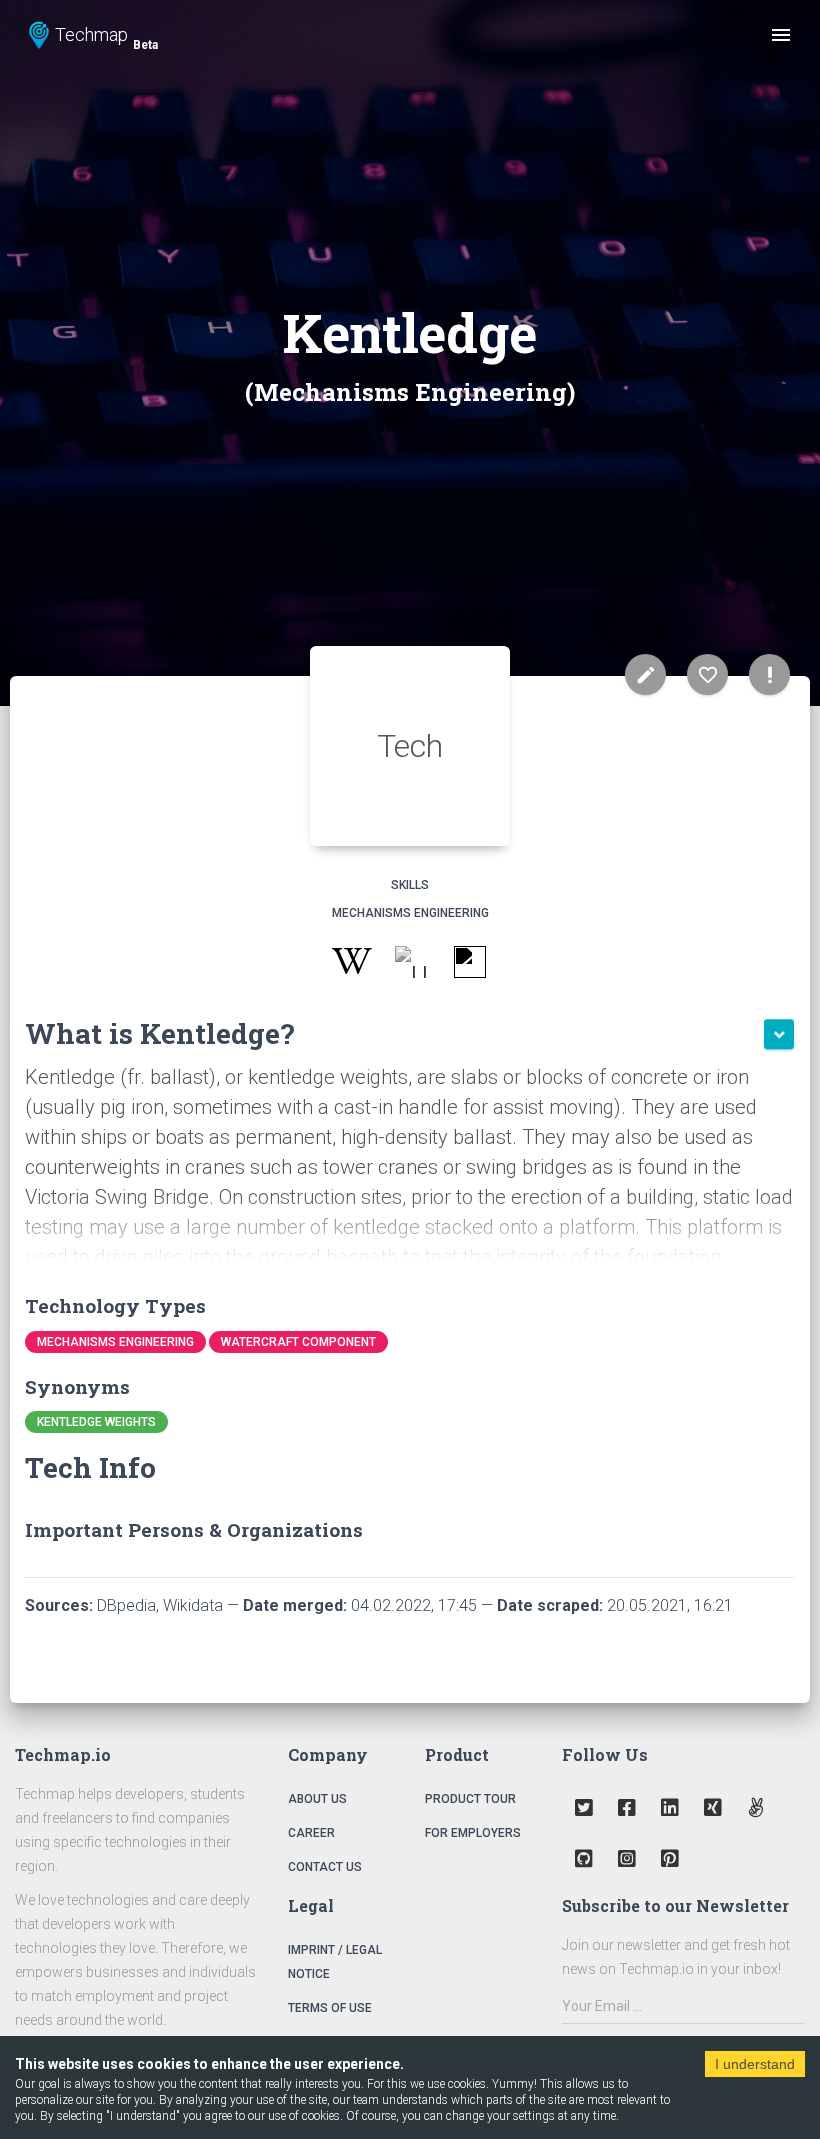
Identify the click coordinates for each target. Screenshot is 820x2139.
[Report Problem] (769, 674)
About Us (317, 1799)
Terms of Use (330, 2008)
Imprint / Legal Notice (335, 1962)
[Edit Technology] (645, 674)
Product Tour (470, 1799)
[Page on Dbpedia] (410, 965)
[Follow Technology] (707, 674)
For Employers (473, 1833)
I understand (755, 2064)
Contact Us (325, 1867)
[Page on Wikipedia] (351, 965)
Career (311, 1833)
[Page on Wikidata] (469, 965)
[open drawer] (781, 35)
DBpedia (126, 1605)
